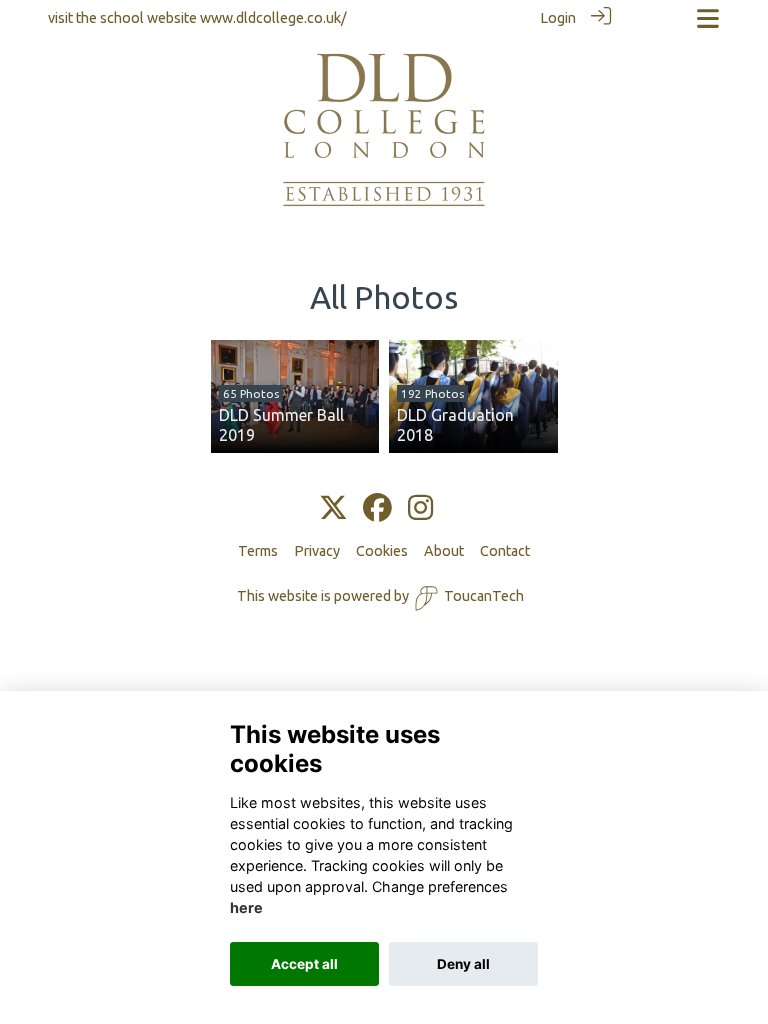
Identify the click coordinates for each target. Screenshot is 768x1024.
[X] (333, 509)
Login (558, 18)
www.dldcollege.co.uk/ (273, 18)
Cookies (382, 551)
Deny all (463, 964)
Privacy (317, 551)
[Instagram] (420, 509)
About (444, 551)
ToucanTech (484, 596)
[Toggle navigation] (708, 18)
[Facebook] (377, 509)
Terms (258, 551)
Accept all (304, 964)
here (246, 907)
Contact (505, 551)
